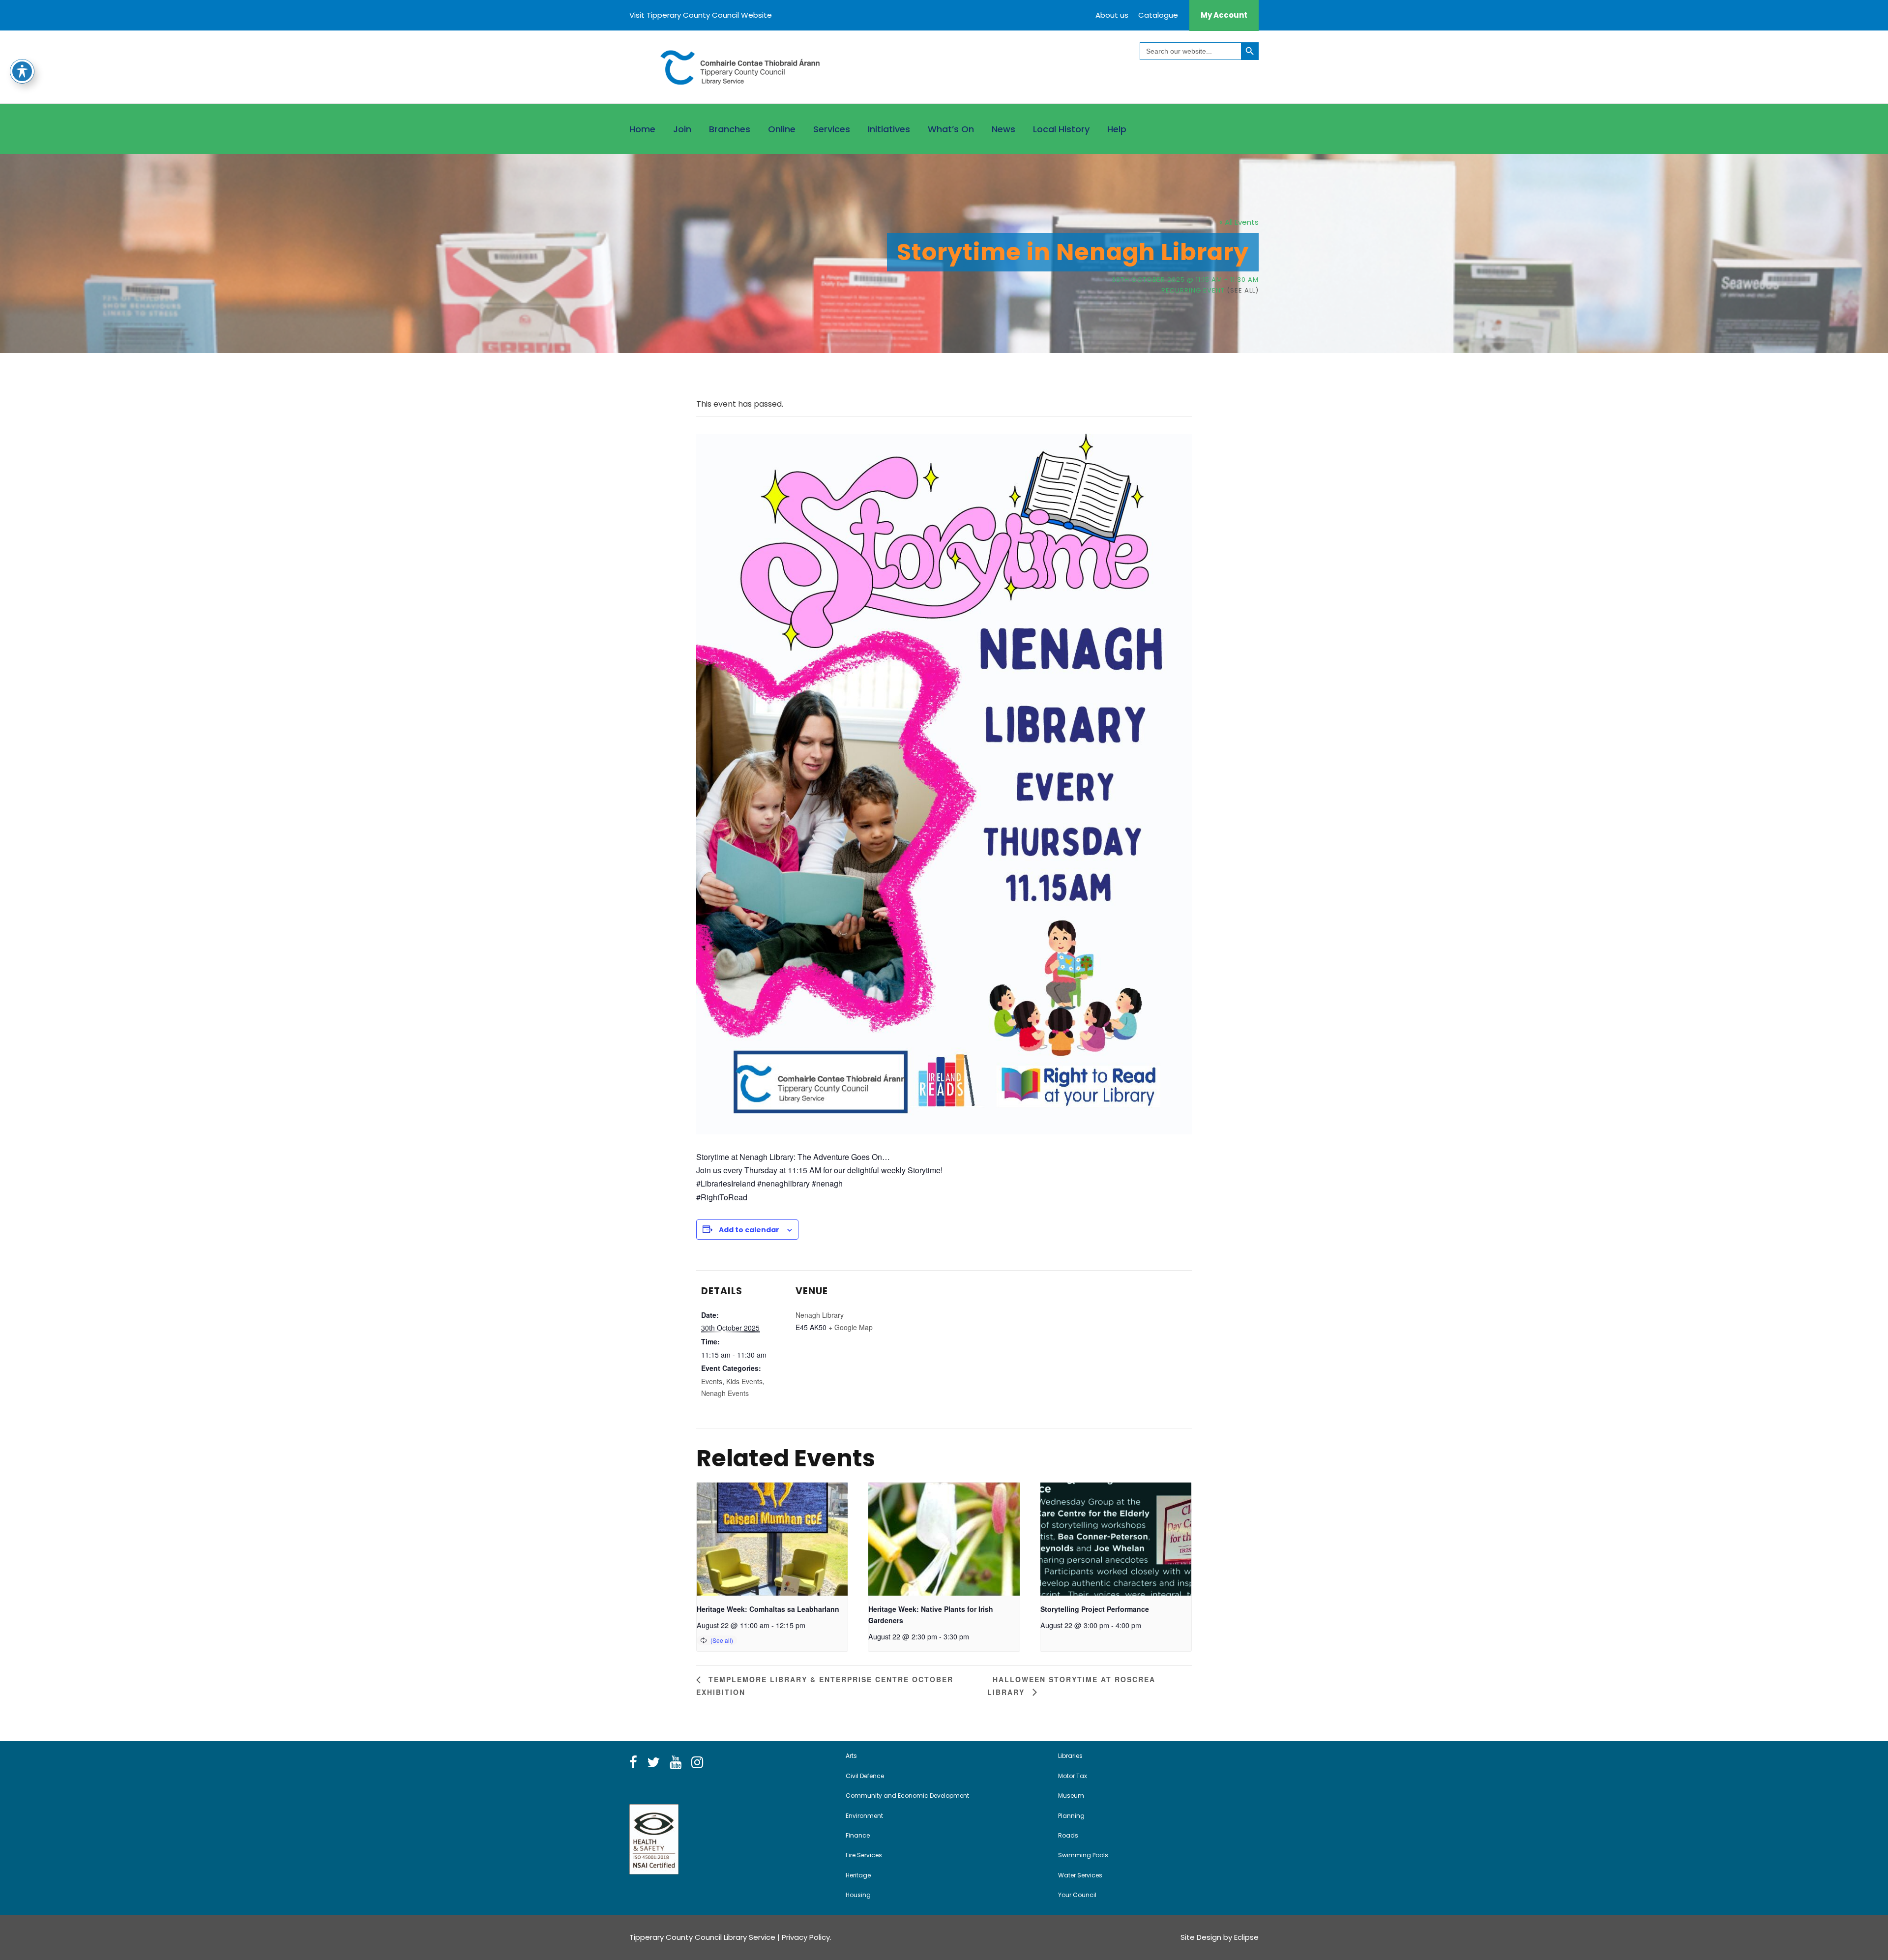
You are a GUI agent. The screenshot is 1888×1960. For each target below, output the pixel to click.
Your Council (1077, 1895)
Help (1117, 129)
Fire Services (864, 1855)
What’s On (951, 129)
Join (682, 129)
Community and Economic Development (907, 1796)
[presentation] (772, 1539)
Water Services (1080, 1875)
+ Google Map (851, 1327)
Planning (1071, 1816)
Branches (730, 129)
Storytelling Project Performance (1095, 1609)
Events (712, 1381)
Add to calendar (749, 1230)
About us (1112, 15)
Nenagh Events (725, 1393)
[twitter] (653, 1763)
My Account (1224, 15)
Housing (858, 1895)
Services (832, 129)
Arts (851, 1756)
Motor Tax (1073, 1776)
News (1003, 129)
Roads (1068, 1835)
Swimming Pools (1083, 1855)
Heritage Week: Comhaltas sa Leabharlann (768, 1609)
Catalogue (1158, 15)
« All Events (1239, 222)
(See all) (1243, 290)
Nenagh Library (820, 1315)
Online (782, 129)
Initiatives (889, 129)
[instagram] (697, 1763)
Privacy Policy (806, 1937)
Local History (1061, 129)
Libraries (1070, 1756)
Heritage (858, 1875)
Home (642, 129)
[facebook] (633, 1763)
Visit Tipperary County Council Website (701, 15)
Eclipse (1246, 1937)
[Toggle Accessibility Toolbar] (22, 71)
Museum (1071, 1796)
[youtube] (676, 1763)
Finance (858, 1835)
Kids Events (744, 1381)
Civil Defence (865, 1776)
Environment (864, 1816)
